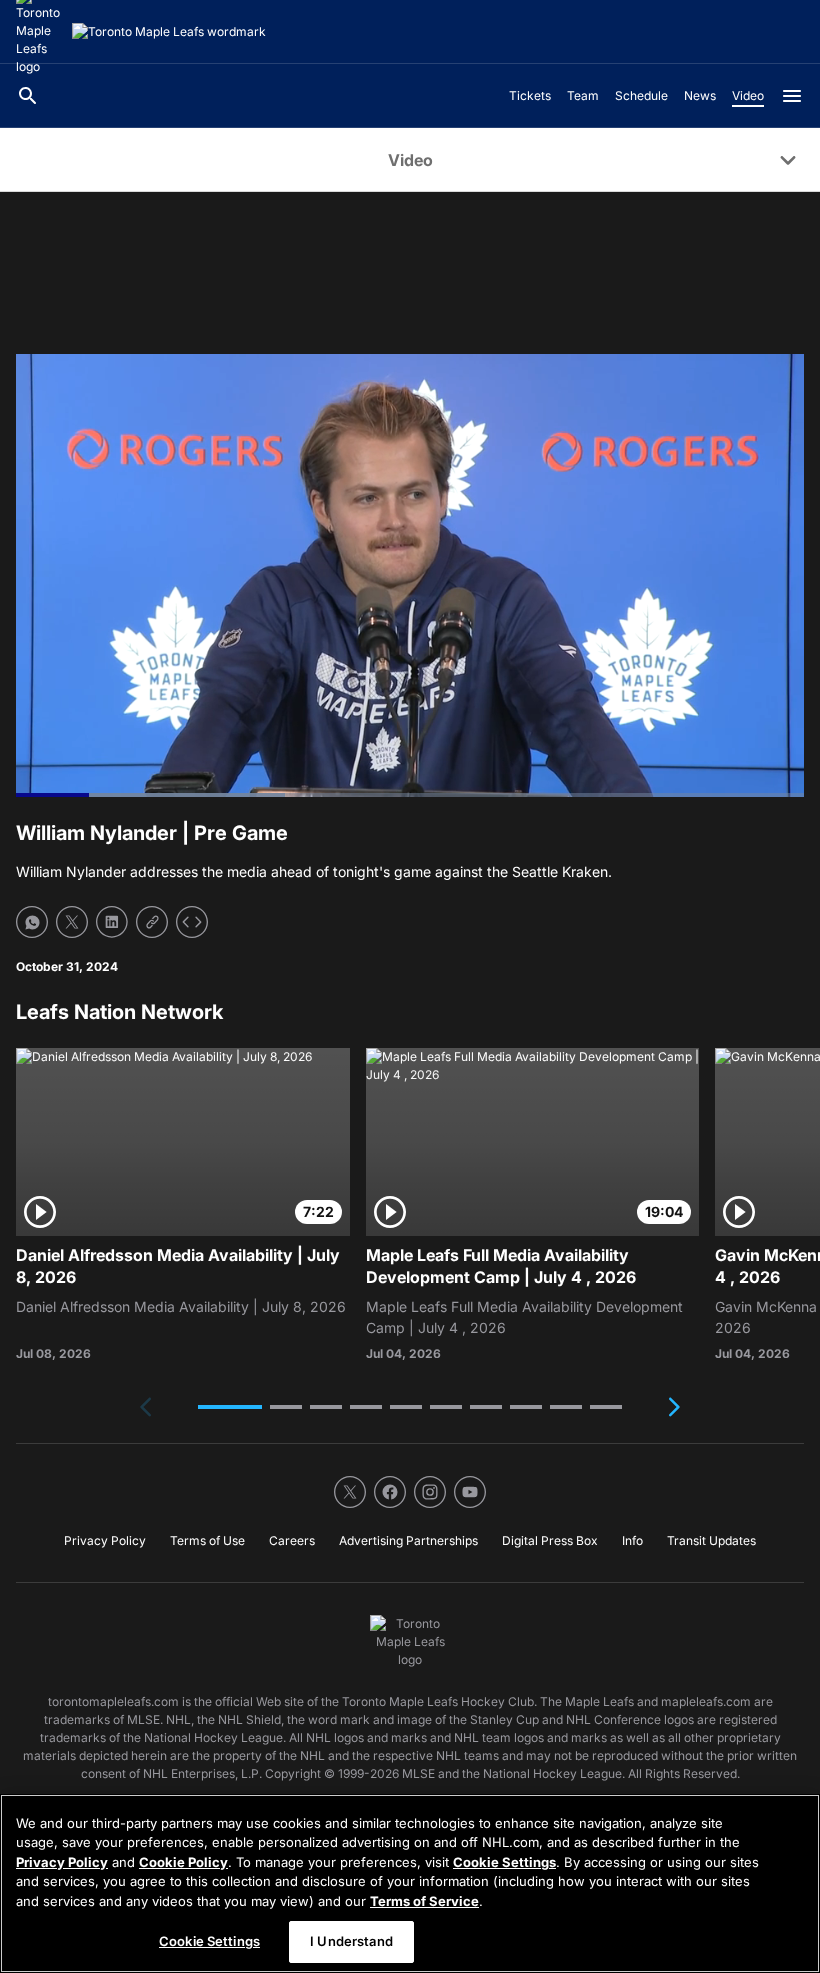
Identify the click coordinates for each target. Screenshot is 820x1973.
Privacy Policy (62, 1862)
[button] (230, 1407)
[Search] (28, 96)
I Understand (351, 1941)
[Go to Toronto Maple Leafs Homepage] (169, 32)
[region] (410, 1883)
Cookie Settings (504, 1862)
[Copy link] (152, 922)
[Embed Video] (192, 922)
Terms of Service (424, 1901)
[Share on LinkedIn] (112, 922)
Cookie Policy (183, 1862)
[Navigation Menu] (792, 96)
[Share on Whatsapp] (32, 922)
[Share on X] (72, 922)
